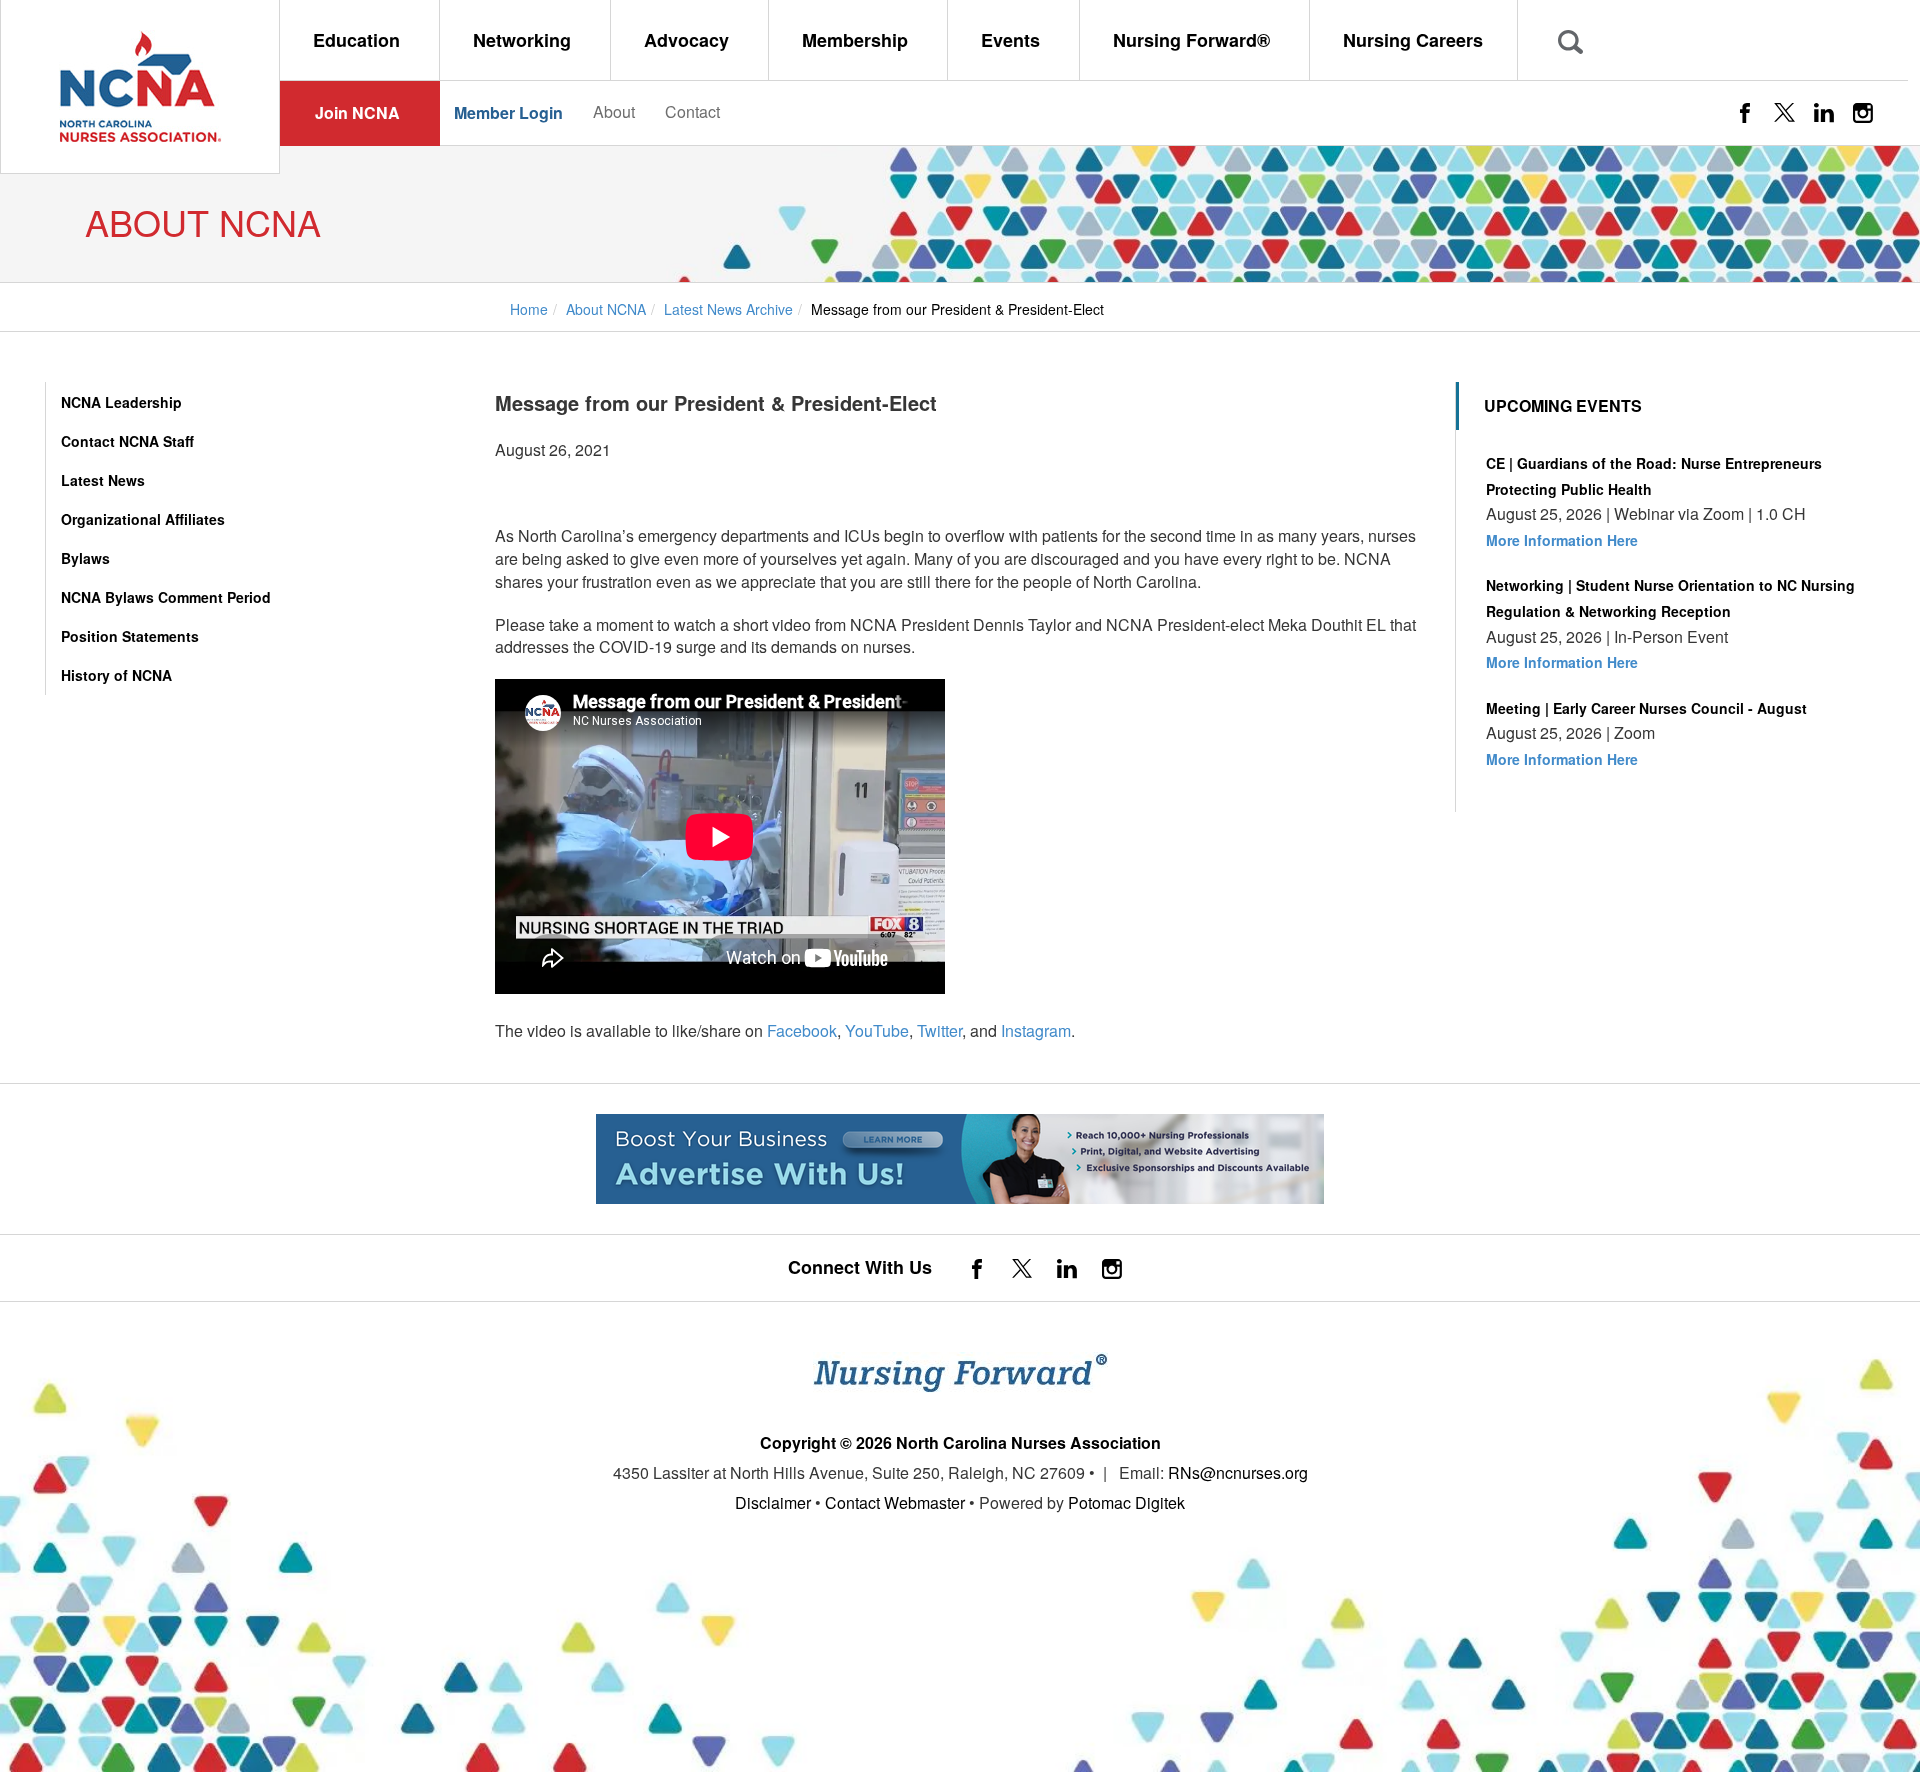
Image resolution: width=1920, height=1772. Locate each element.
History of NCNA (116, 675)
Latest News (103, 480)
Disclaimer (773, 1502)
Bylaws (85, 558)
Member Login (508, 112)
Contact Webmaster (895, 1502)
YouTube (877, 1030)
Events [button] (1013, 40)
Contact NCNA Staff (127, 441)
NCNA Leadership (121, 402)
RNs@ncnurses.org (1238, 1472)
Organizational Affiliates (143, 519)
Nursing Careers (1413, 40)
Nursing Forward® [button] (1194, 40)
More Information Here (1562, 540)
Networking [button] (524, 40)
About (614, 111)
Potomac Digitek (1126, 1502)
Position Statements (130, 636)
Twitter (939, 1030)
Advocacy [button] (689, 40)
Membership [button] (857, 40)
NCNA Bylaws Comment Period (166, 597)
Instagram (1036, 1030)
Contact (692, 111)
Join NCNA (357, 112)
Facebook (802, 1030)
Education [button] (359, 40)
